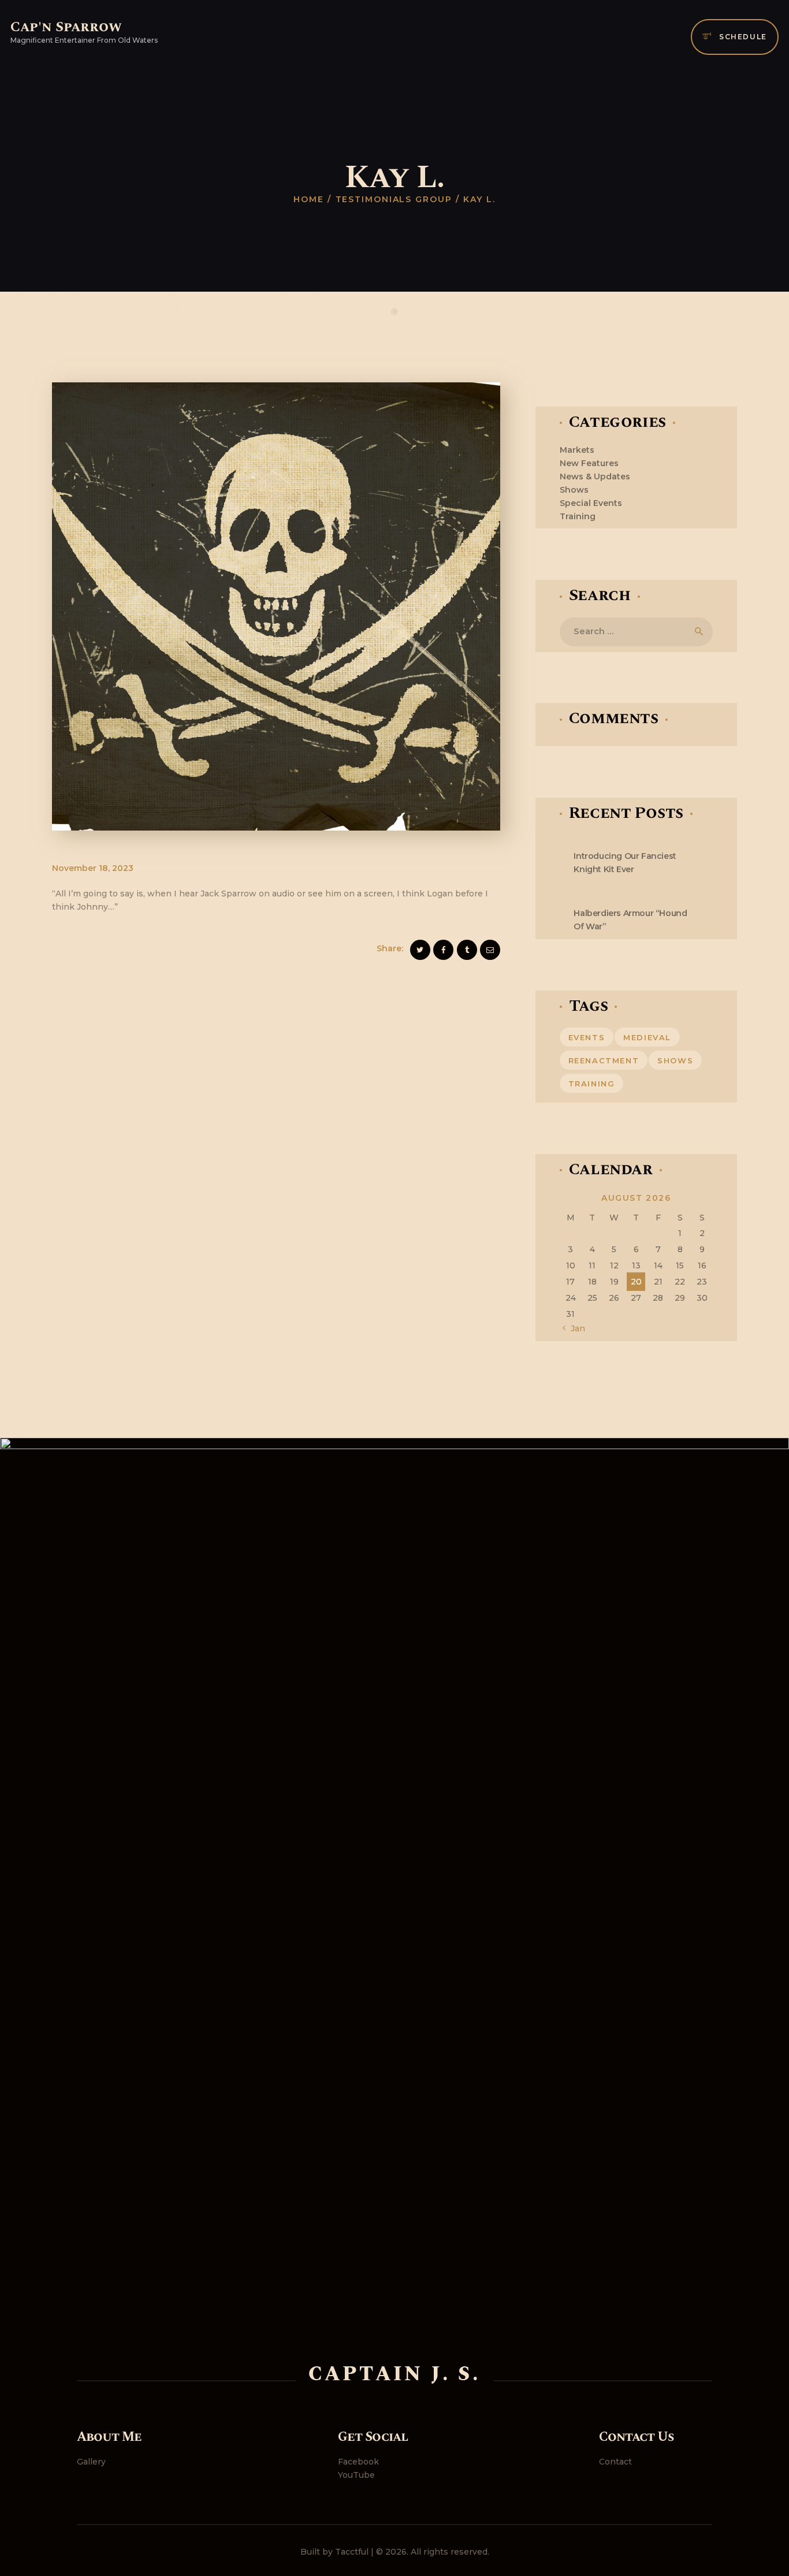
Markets (577, 450)
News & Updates (595, 477)
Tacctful (352, 2552)
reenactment (604, 1060)
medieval (647, 1037)
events (587, 1037)
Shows (574, 490)
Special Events (591, 503)
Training (578, 516)
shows (675, 1060)
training (592, 1084)
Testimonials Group (394, 199)
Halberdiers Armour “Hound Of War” (630, 920)
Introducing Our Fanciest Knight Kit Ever (625, 863)
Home (309, 199)
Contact (615, 2462)
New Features (589, 463)
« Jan (575, 1328)
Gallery (91, 2462)
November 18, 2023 (93, 868)
